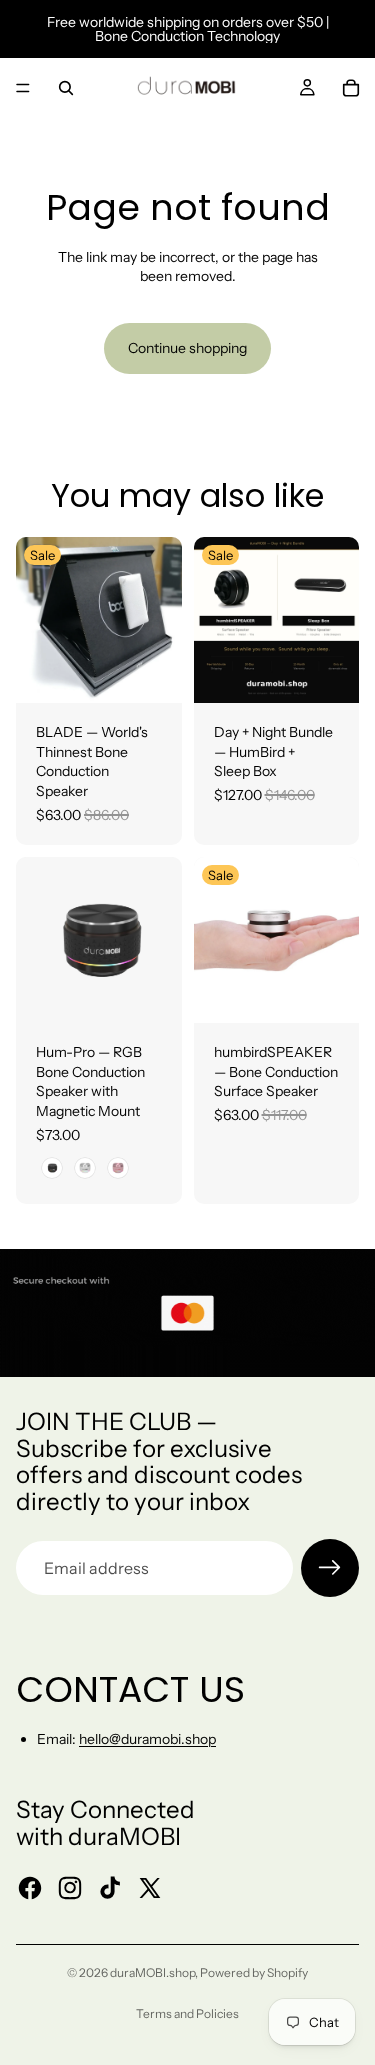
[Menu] (23, 88)
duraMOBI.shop (152, 1972)
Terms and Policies (187, 2013)
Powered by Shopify (254, 1972)
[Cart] (351, 88)
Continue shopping (187, 348)
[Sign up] (330, 1568)
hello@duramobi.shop (147, 1739)
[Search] (66, 88)
